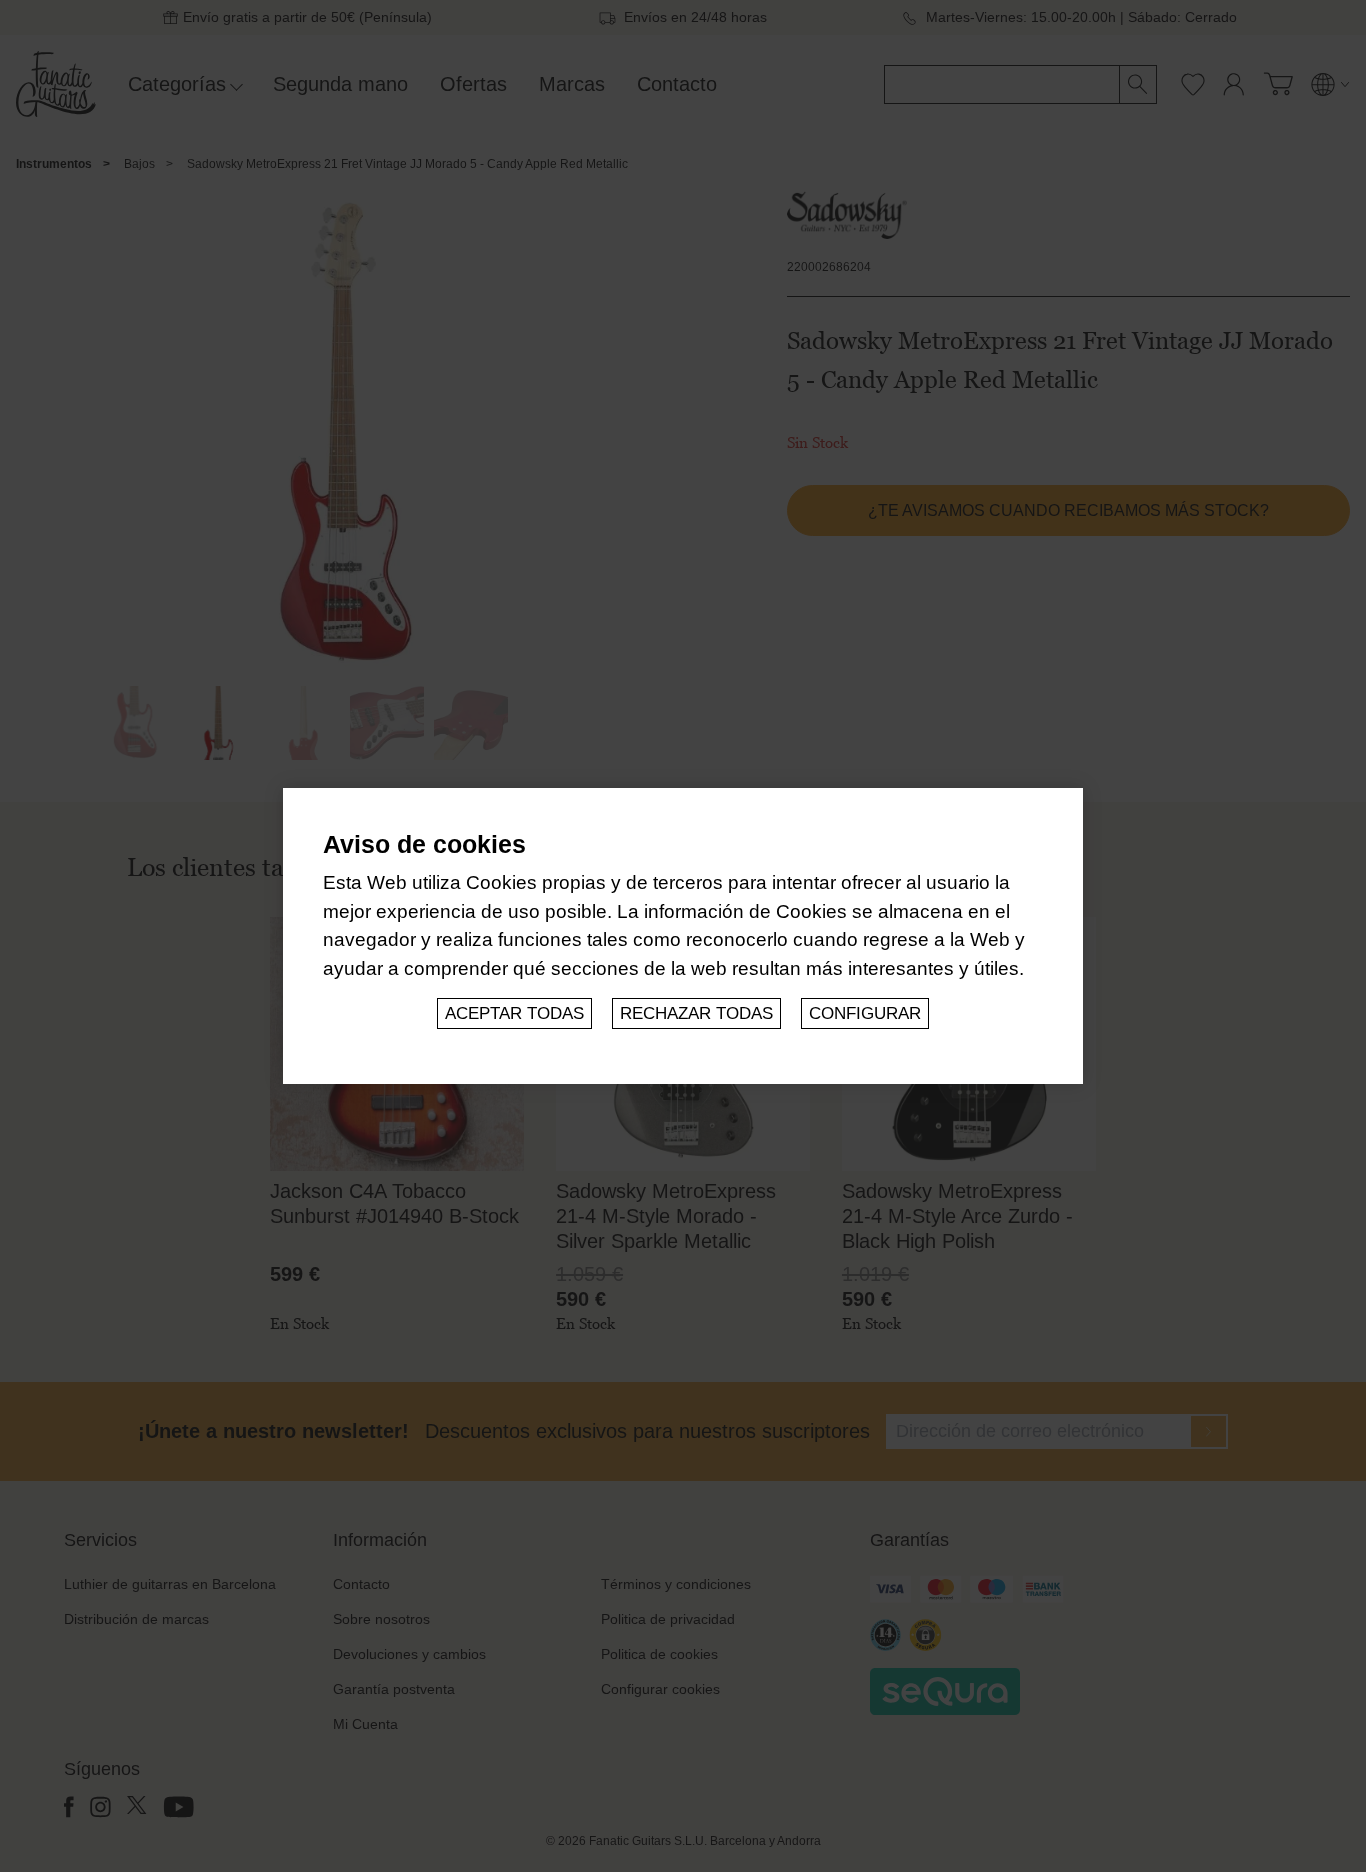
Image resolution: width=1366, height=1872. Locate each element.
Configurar (865, 1013)
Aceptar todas (514, 1013)
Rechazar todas (696, 1013)
